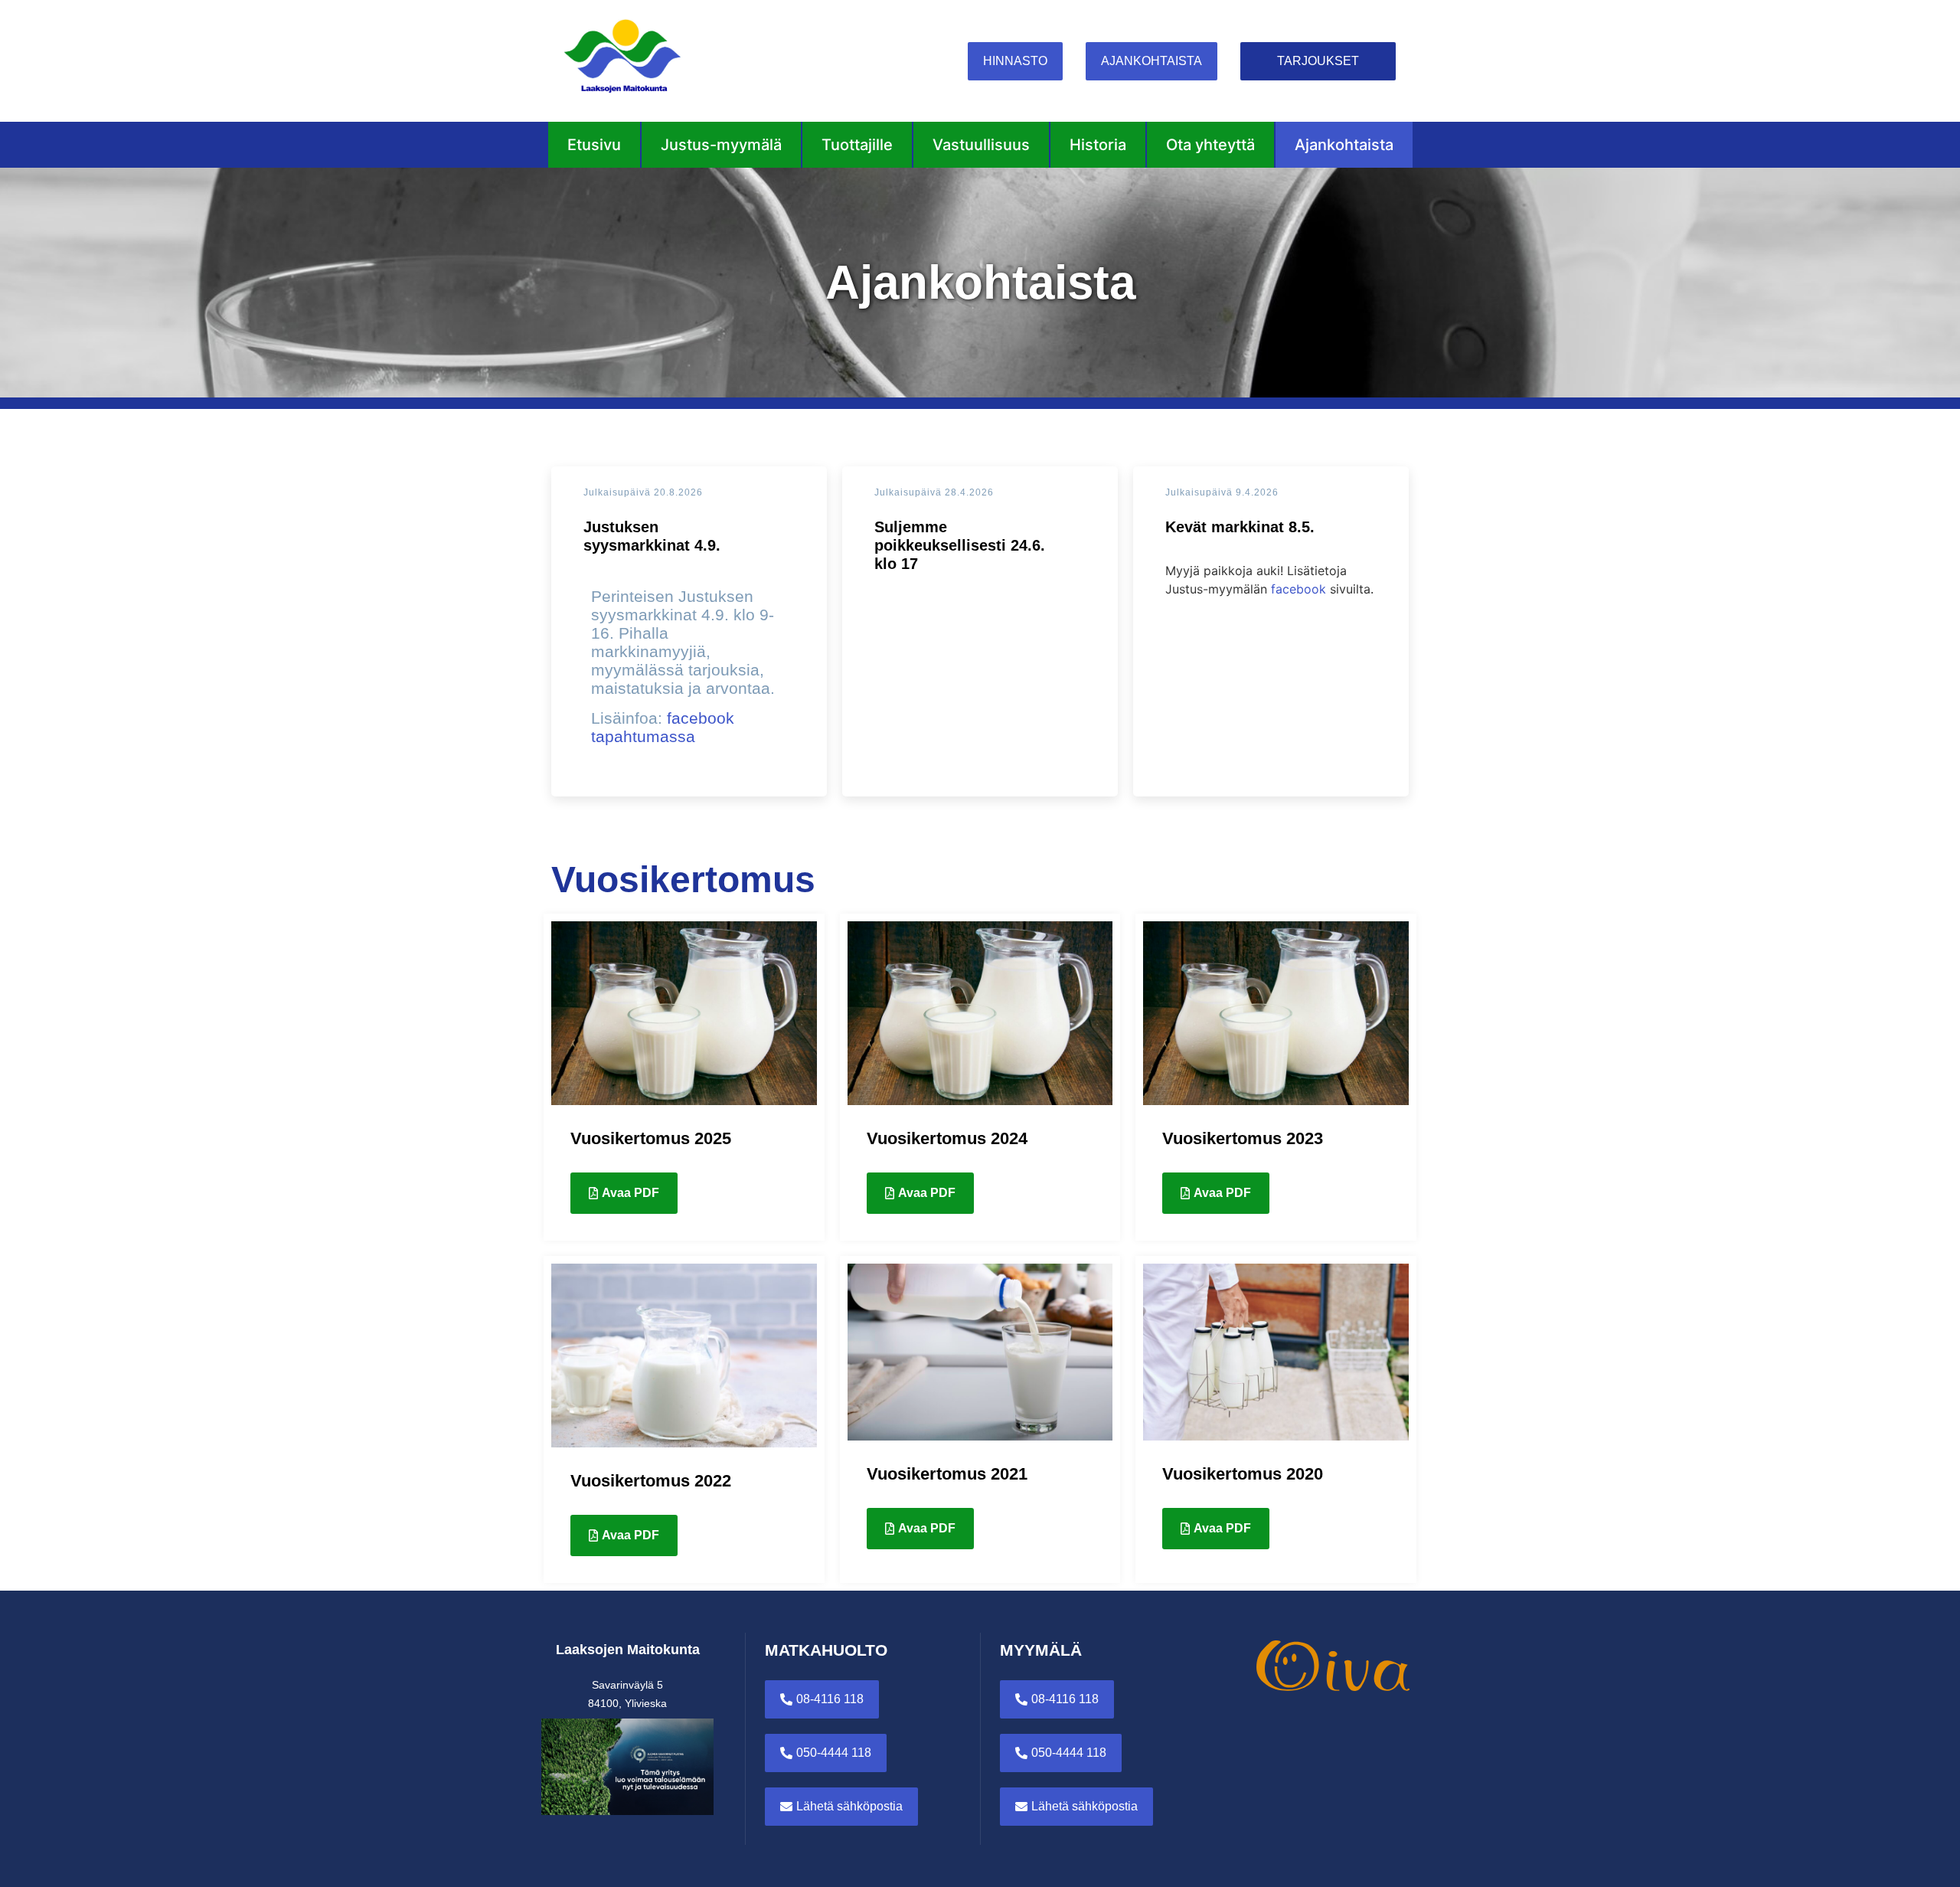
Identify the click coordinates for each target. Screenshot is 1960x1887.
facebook (1298, 589)
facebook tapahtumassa (663, 727)
